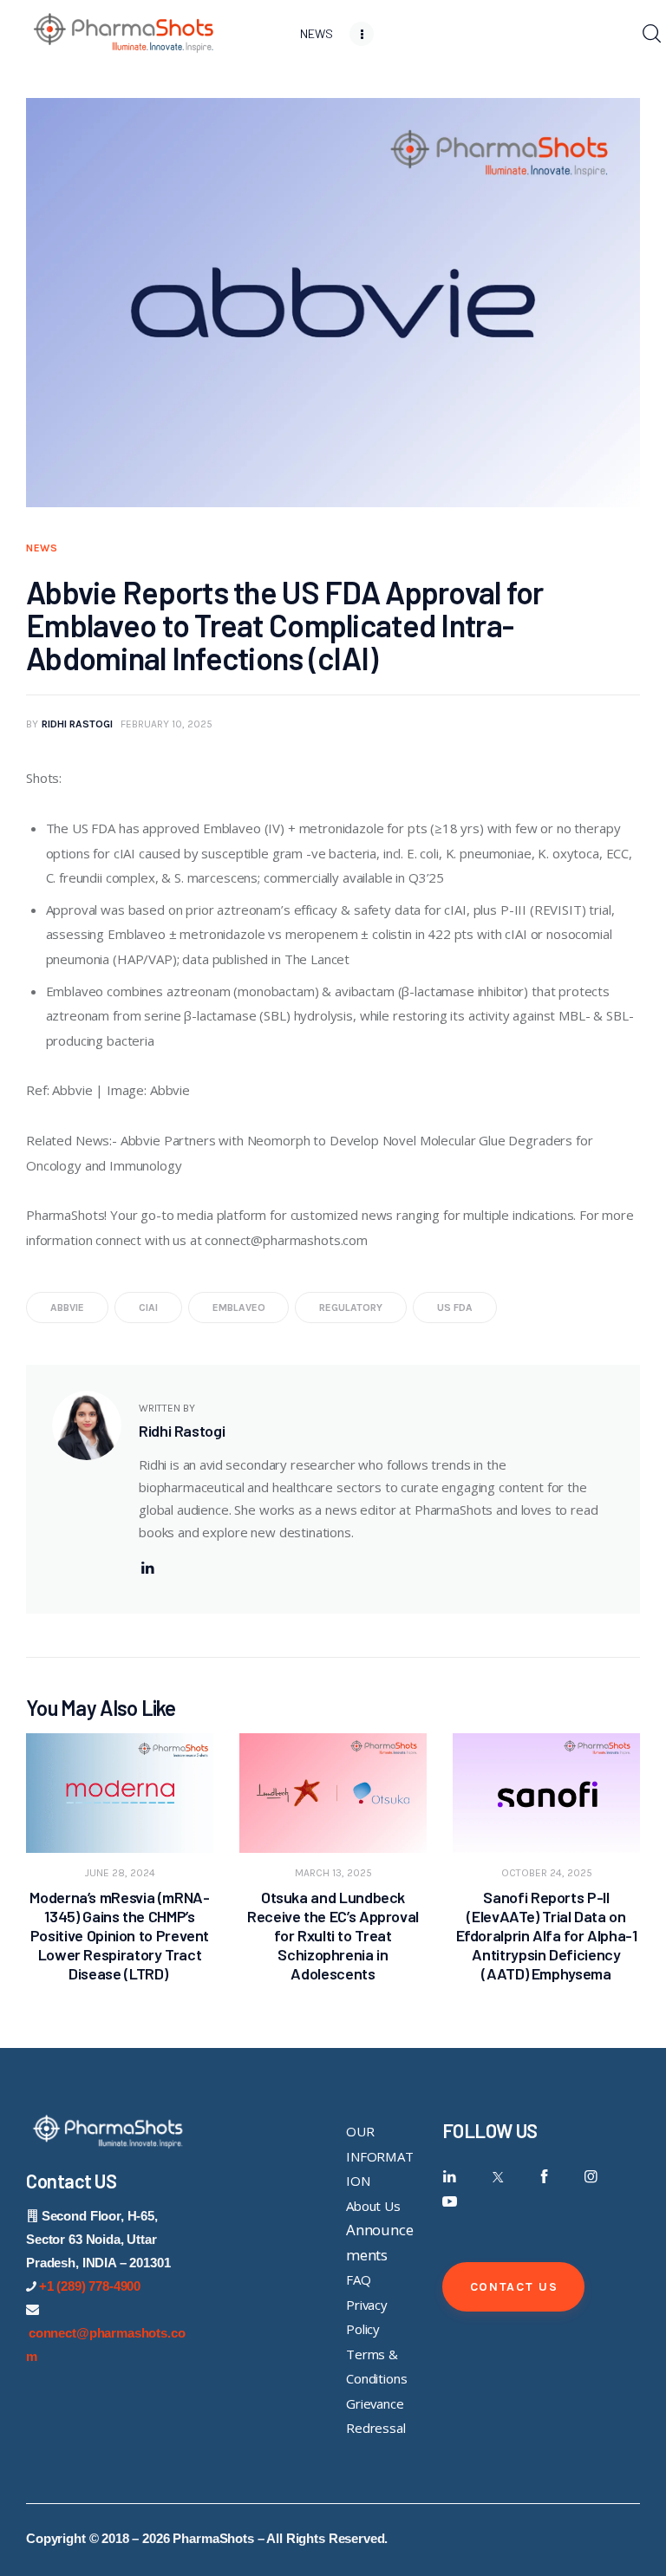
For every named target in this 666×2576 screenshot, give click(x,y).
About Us (373, 2206)
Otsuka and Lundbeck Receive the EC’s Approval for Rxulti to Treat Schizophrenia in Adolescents (333, 1935)
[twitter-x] (496, 2177)
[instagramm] (591, 2177)
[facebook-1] (544, 2177)
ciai (148, 1308)
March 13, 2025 (333, 1873)
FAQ (359, 2279)
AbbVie (67, 1308)
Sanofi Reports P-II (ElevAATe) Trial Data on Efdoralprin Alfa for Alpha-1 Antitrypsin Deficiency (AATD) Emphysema (547, 1935)
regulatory (351, 1308)
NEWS (42, 548)
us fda (455, 1308)
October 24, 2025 (547, 1873)
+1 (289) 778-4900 (90, 2286)
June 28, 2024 (120, 1873)
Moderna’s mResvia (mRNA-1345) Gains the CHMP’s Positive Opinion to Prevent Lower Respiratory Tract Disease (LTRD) (119, 1935)
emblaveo (239, 1308)
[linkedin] (147, 1568)
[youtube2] (450, 2202)
